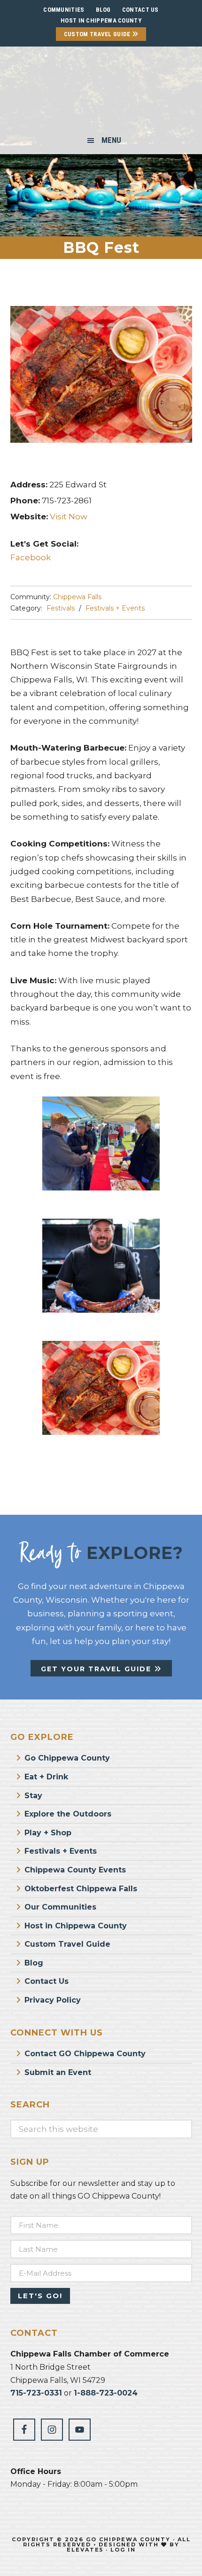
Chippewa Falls (77, 597)
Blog (34, 1963)
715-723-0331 (36, 2393)
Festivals (61, 608)
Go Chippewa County (67, 1758)
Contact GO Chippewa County (85, 2054)
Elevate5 (85, 2550)
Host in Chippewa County (101, 20)
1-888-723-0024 (106, 2393)
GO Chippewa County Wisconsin (101, 91)
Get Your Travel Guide (97, 1669)
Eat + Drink (46, 1777)
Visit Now (69, 517)
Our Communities (60, 1907)
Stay (33, 1796)
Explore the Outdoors (68, 1814)
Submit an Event (58, 2072)
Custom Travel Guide (98, 34)
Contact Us (47, 1981)
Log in (123, 2550)
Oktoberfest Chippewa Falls (81, 1889)
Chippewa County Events (75, 1870)
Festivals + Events (115, 608)
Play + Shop (48, 1833)
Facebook (31, 557)
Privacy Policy (53, 2000)
